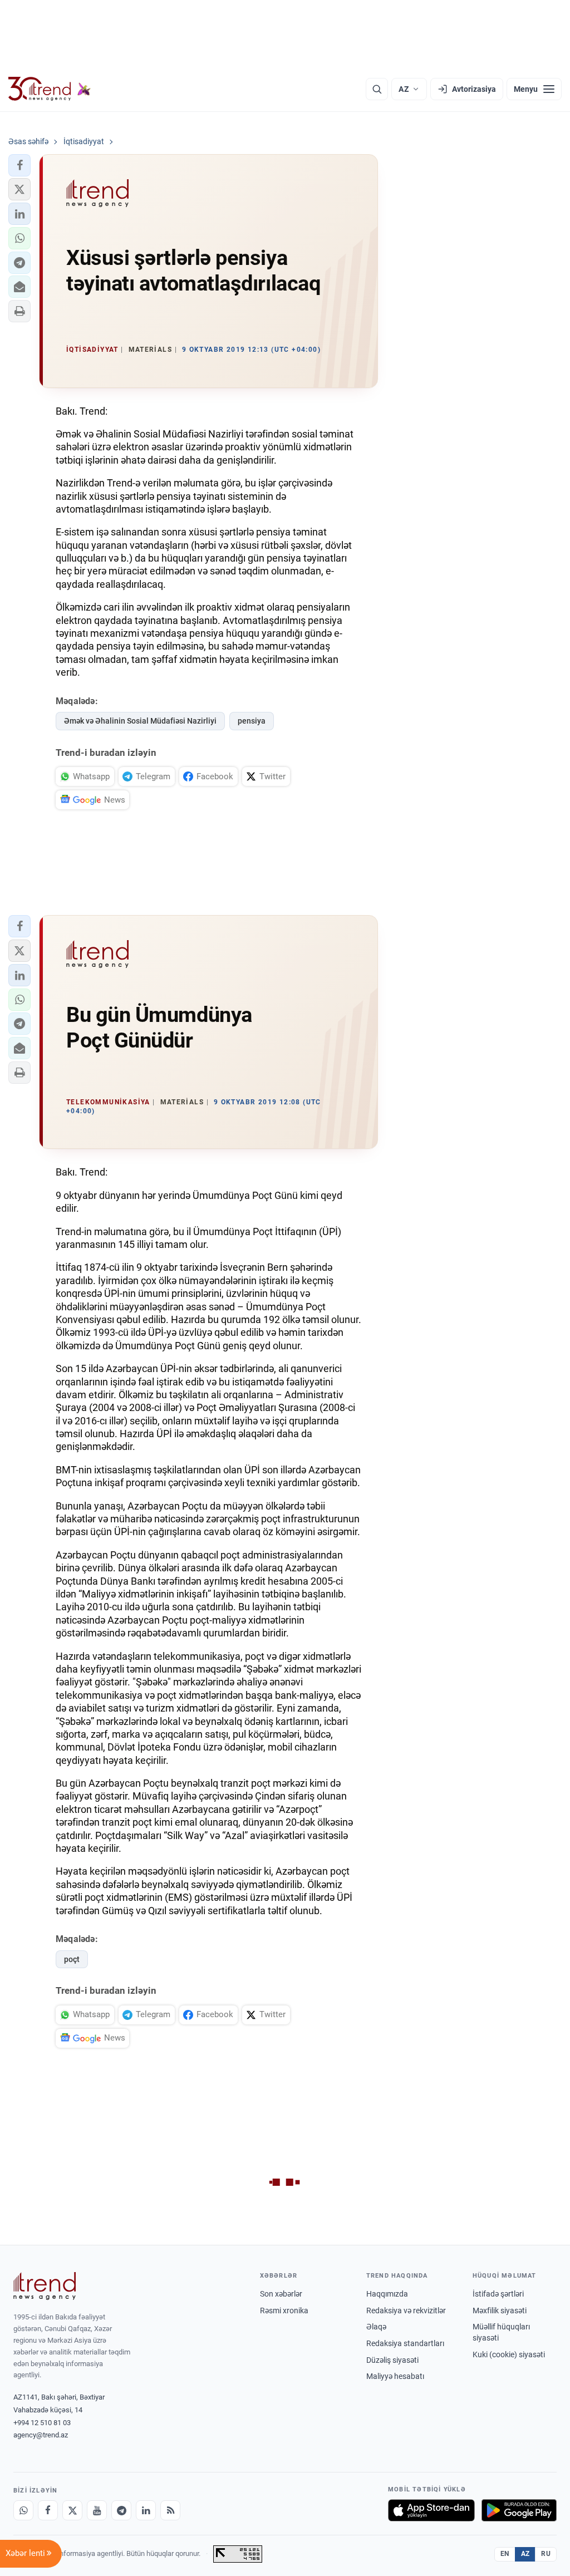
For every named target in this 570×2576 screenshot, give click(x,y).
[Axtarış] (377, 89)
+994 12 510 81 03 (42, 2423)
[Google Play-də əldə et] (519, 2510)
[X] (72, 2510)
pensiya (252, 721)
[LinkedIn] (146, 2510)
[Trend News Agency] (45, 2286)
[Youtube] (97, 2510)
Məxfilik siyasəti (500, 2310)
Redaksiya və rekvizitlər (406, 2310)
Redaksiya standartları (405, 2343)
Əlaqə (376, 2327)
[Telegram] (121, 2510)
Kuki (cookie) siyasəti (509, 2354)
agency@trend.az (41, 2435)
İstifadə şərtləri (498, 2294)
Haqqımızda (387, 2294)
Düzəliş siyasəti (392, 2360)
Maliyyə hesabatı (395, 2376)
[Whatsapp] (23, 2510)
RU (546, 2554)
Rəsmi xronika (284, 2310)
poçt (72, 1959)
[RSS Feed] (170, 2510)
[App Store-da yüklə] (431, 2510)
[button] (19, 165)
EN (505, 2554)
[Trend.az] (50, 89)
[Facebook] (48, 2510)
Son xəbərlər (281, 2294)
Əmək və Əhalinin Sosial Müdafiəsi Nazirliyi (140, 721)
